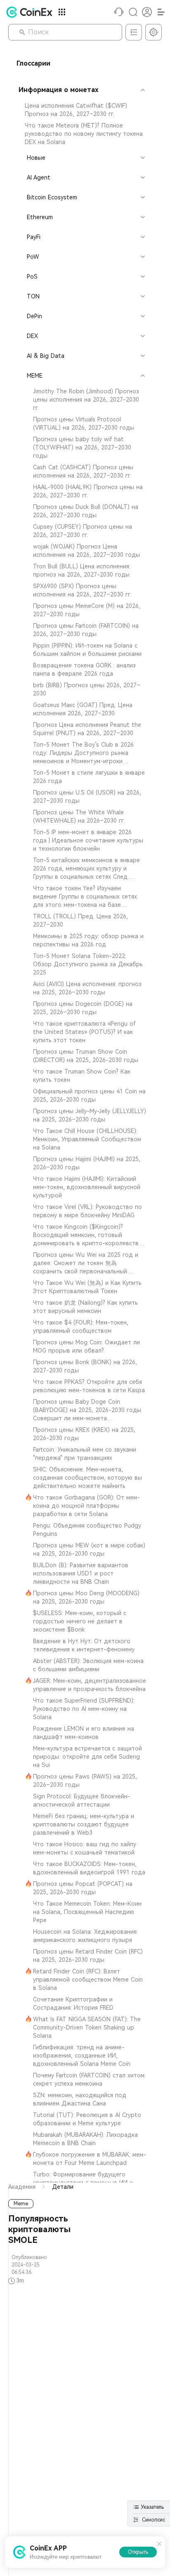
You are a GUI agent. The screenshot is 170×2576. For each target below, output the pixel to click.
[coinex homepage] (31, 12)
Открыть (138, 2552)
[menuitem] (81, 110)
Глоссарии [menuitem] (33, 63)
